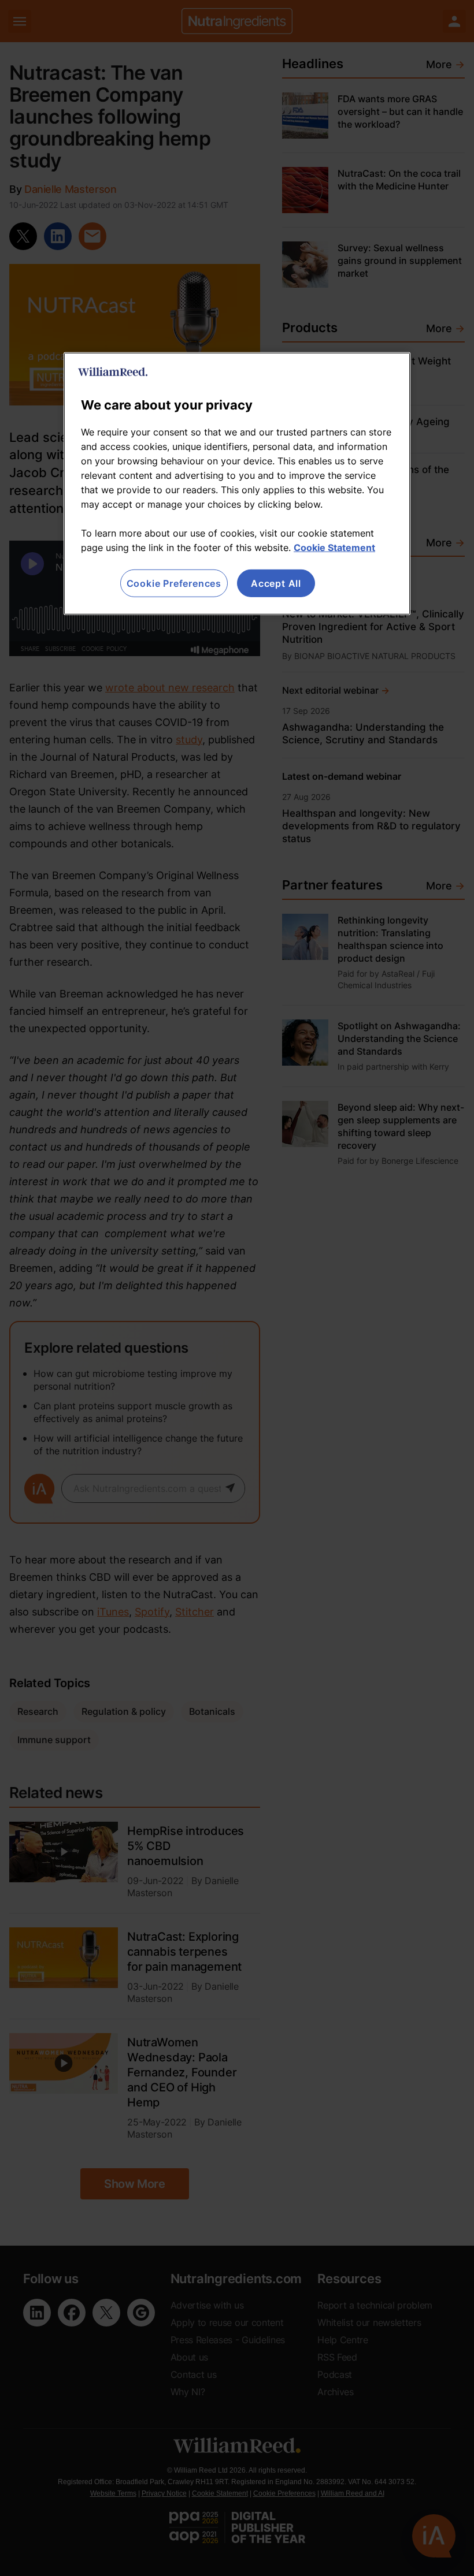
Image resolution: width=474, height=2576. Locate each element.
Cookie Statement (334, 548)
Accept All (276, 583)
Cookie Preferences (174, 583)
